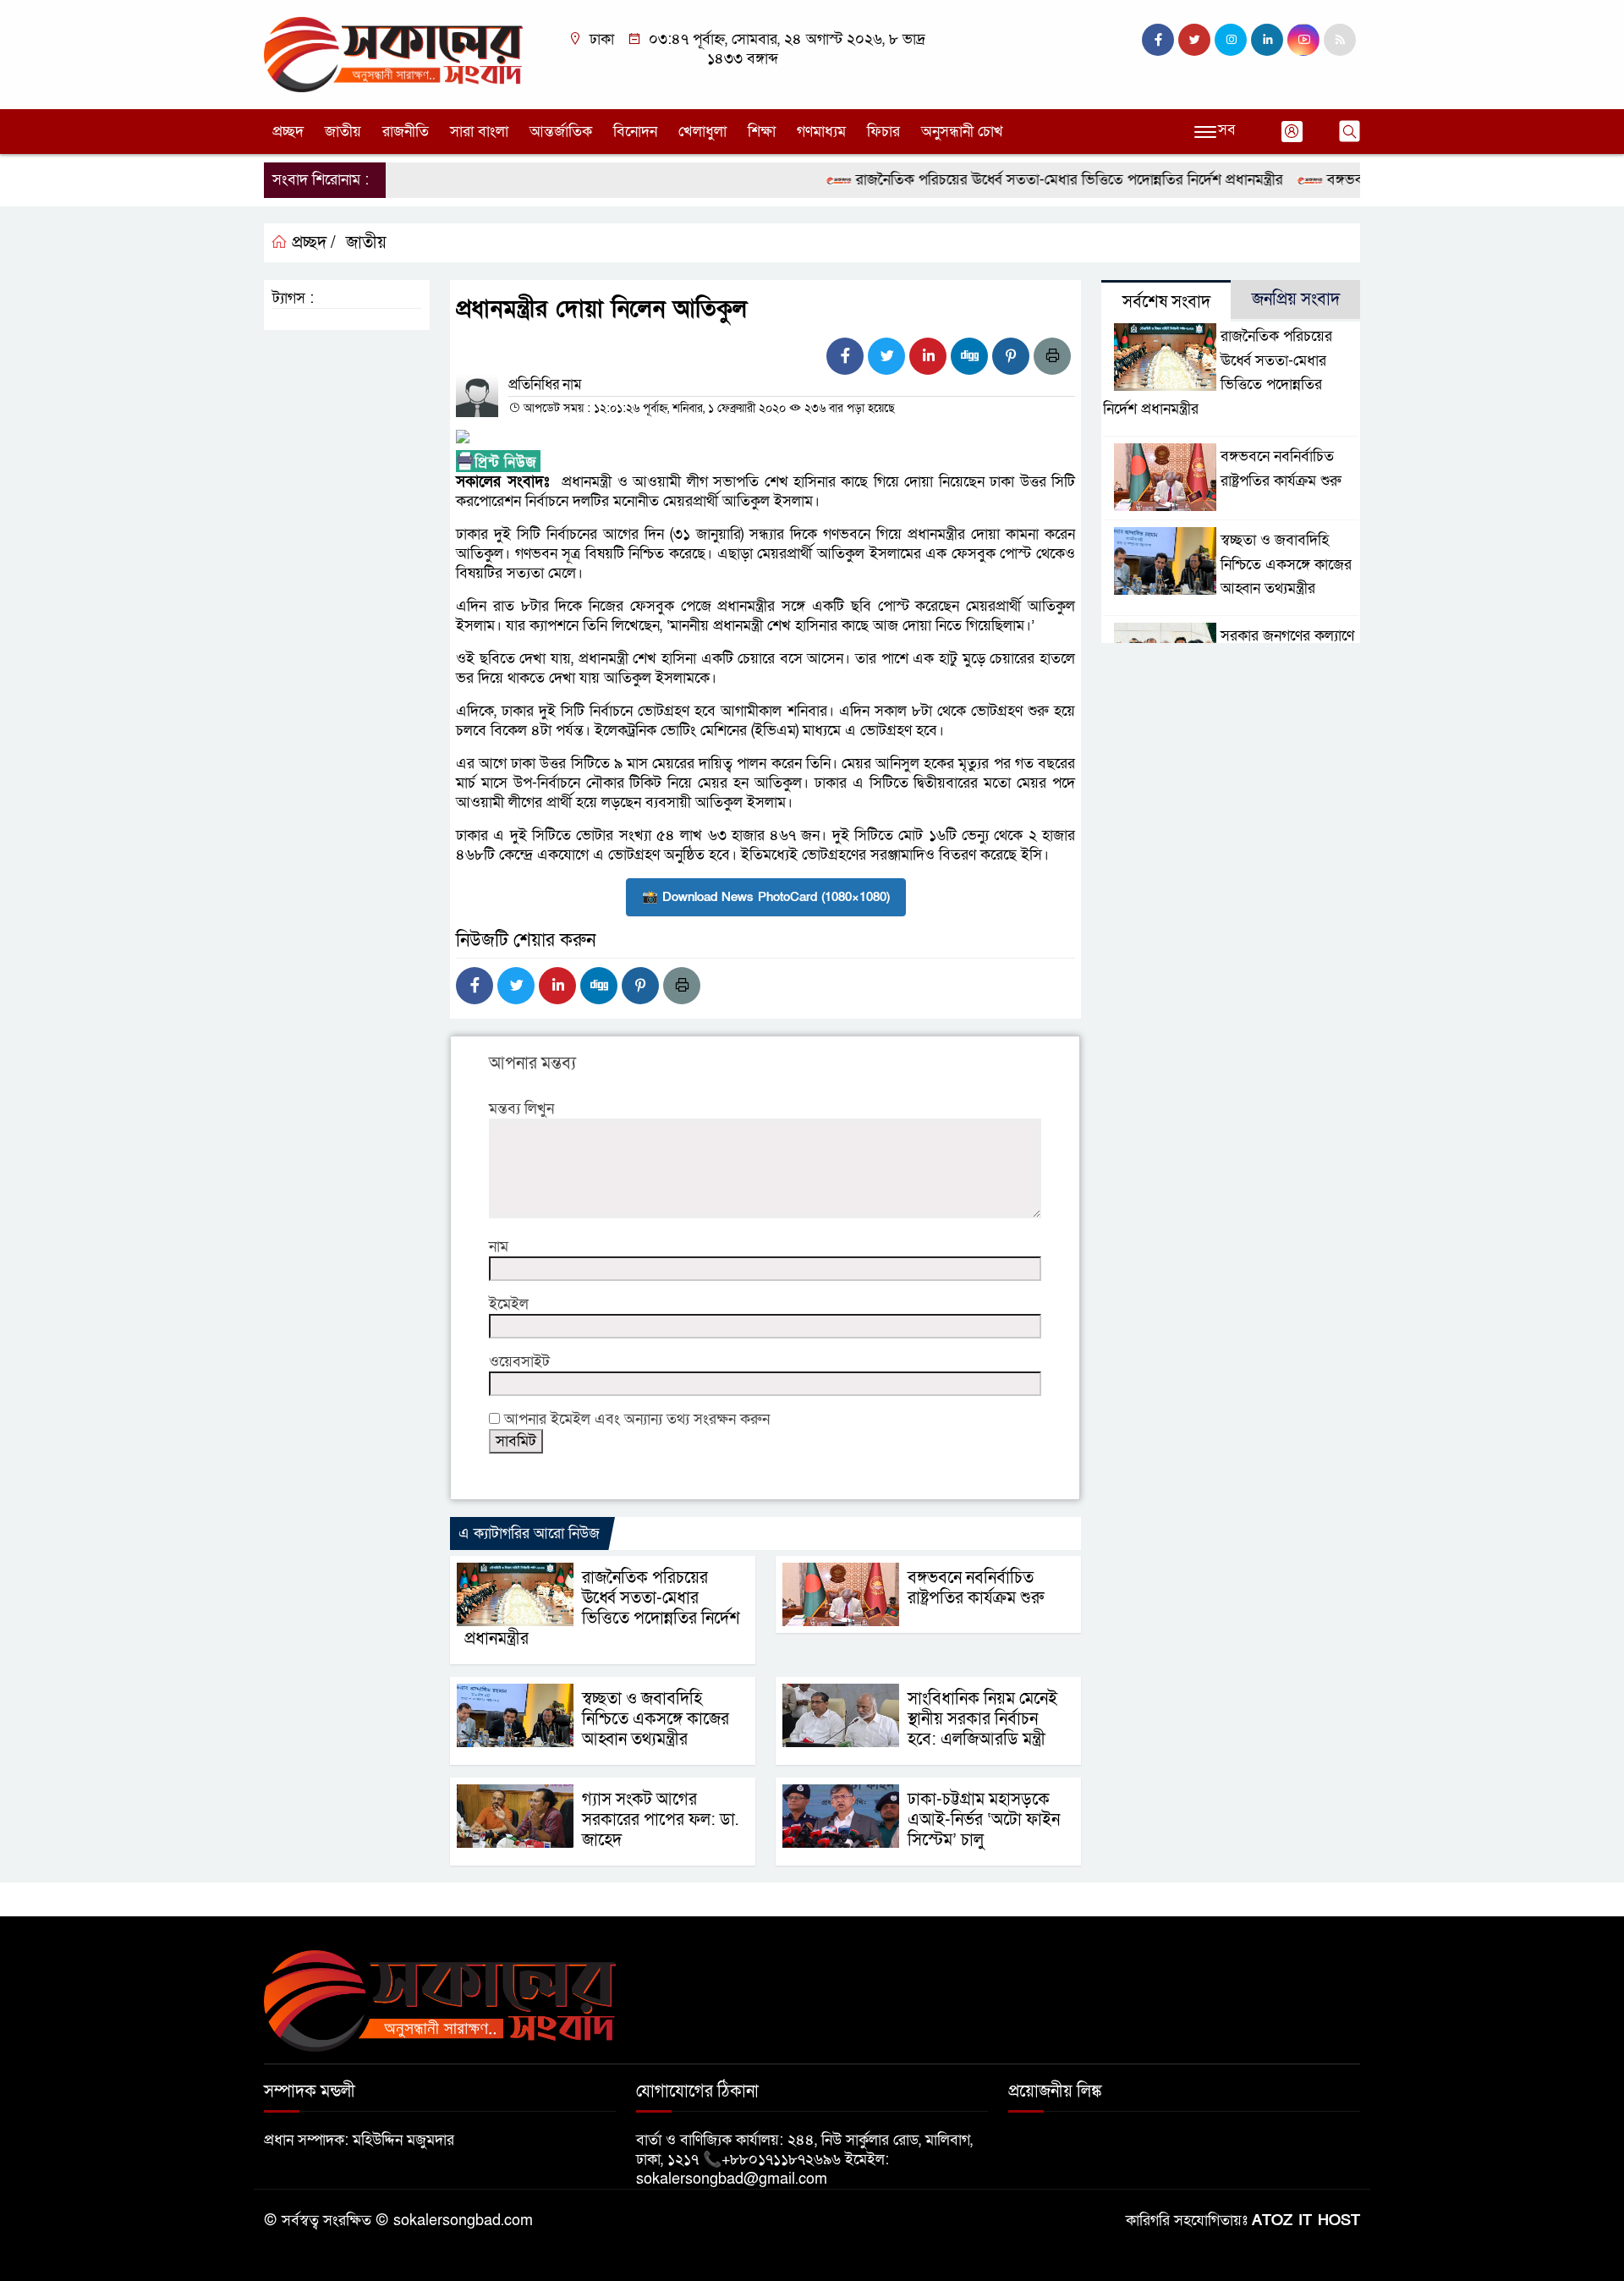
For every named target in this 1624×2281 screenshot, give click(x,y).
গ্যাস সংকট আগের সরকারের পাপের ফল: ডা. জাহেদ (660, 1820)
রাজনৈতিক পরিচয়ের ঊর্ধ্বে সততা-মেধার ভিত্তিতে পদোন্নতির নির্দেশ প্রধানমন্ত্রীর (1030, 180)
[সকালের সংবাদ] (393, 54)
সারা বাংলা (479, 132)
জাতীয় (343, 132)
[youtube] (1303, 40)
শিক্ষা (762, 132)
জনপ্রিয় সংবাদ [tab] (1296, 300)
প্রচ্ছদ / (312, 243)
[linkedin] (1267, 40)
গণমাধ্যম (821, 132)
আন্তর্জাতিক (561, 132)
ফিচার (883, 132)
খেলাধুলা (702, 132)
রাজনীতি (406, 132)
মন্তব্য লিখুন (521, 1109)
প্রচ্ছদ (288, 132)
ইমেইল (509, 1304)
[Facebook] (845, 356)
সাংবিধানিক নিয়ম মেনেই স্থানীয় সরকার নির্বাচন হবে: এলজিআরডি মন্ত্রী (982, 1719)
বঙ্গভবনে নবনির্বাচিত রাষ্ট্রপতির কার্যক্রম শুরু (976, 1588)
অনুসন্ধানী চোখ (962, 132)
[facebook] (1158, 40)
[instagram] (1231, 40)
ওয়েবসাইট (519, 1362)
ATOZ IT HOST (1306, 2221)
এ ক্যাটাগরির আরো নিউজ (529, 1533)
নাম (499, 1247)
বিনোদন (635, 132)
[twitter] (1194, 40)
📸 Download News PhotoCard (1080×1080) (766, 897)
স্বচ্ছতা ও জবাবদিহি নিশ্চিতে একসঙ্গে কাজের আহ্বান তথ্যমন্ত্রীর (656, 1719)
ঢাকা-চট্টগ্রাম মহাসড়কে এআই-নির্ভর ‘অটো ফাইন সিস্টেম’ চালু (984, 1820)
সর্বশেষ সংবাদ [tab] (1166, 302)
